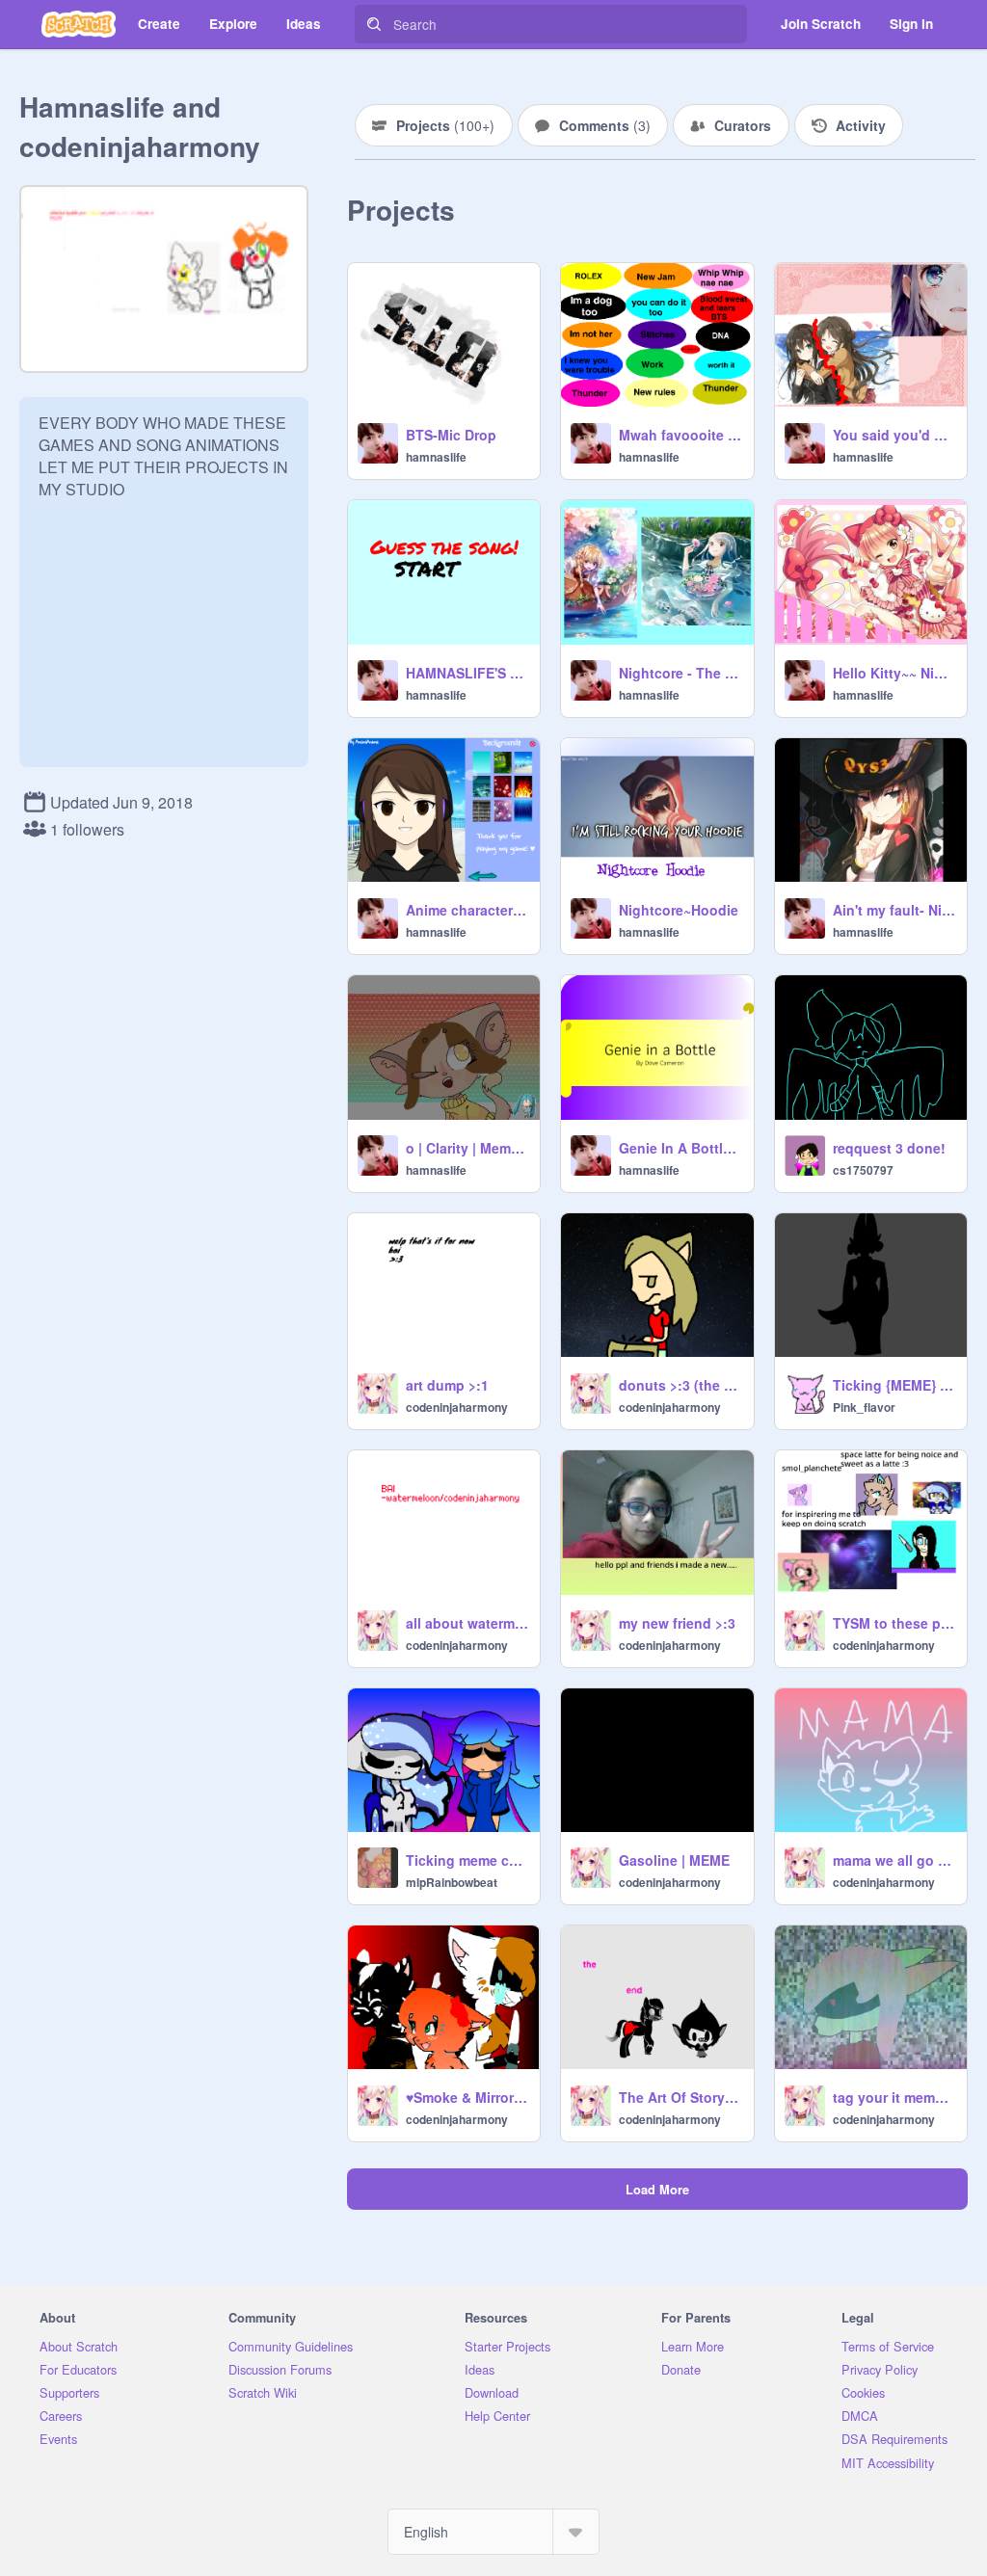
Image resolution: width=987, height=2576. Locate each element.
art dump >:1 (447, 1385)
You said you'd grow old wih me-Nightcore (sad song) (894, 435)
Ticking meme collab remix (467, 1860)
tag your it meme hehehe (894, 2097)
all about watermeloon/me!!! (467, 1623)
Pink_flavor (864, 1407)
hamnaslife (436, 457)
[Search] (374, 24)
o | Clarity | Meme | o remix (467, 1148)
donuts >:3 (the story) (680, 1385)
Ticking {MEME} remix (894, 1385)
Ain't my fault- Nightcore (894, 910)
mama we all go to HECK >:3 (894, 1860)
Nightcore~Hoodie (679, 910)
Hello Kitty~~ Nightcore (894, 673)
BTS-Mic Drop (451, 435)
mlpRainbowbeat (452, 1882)
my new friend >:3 (677, 1623)
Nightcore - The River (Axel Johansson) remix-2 (680, 673)
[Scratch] (79, 24)
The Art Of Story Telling (680, 2097)
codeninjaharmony (457, 1407)
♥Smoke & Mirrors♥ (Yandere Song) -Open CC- (467, 2097)
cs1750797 (863, 1170)
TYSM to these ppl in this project (894, 1623)
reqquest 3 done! (889, 1148)
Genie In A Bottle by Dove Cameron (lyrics (680, 1148)
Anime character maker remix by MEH (467, 910)
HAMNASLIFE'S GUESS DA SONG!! (467, 673)
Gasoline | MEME (674, 1860)
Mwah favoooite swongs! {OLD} (680, 435)
